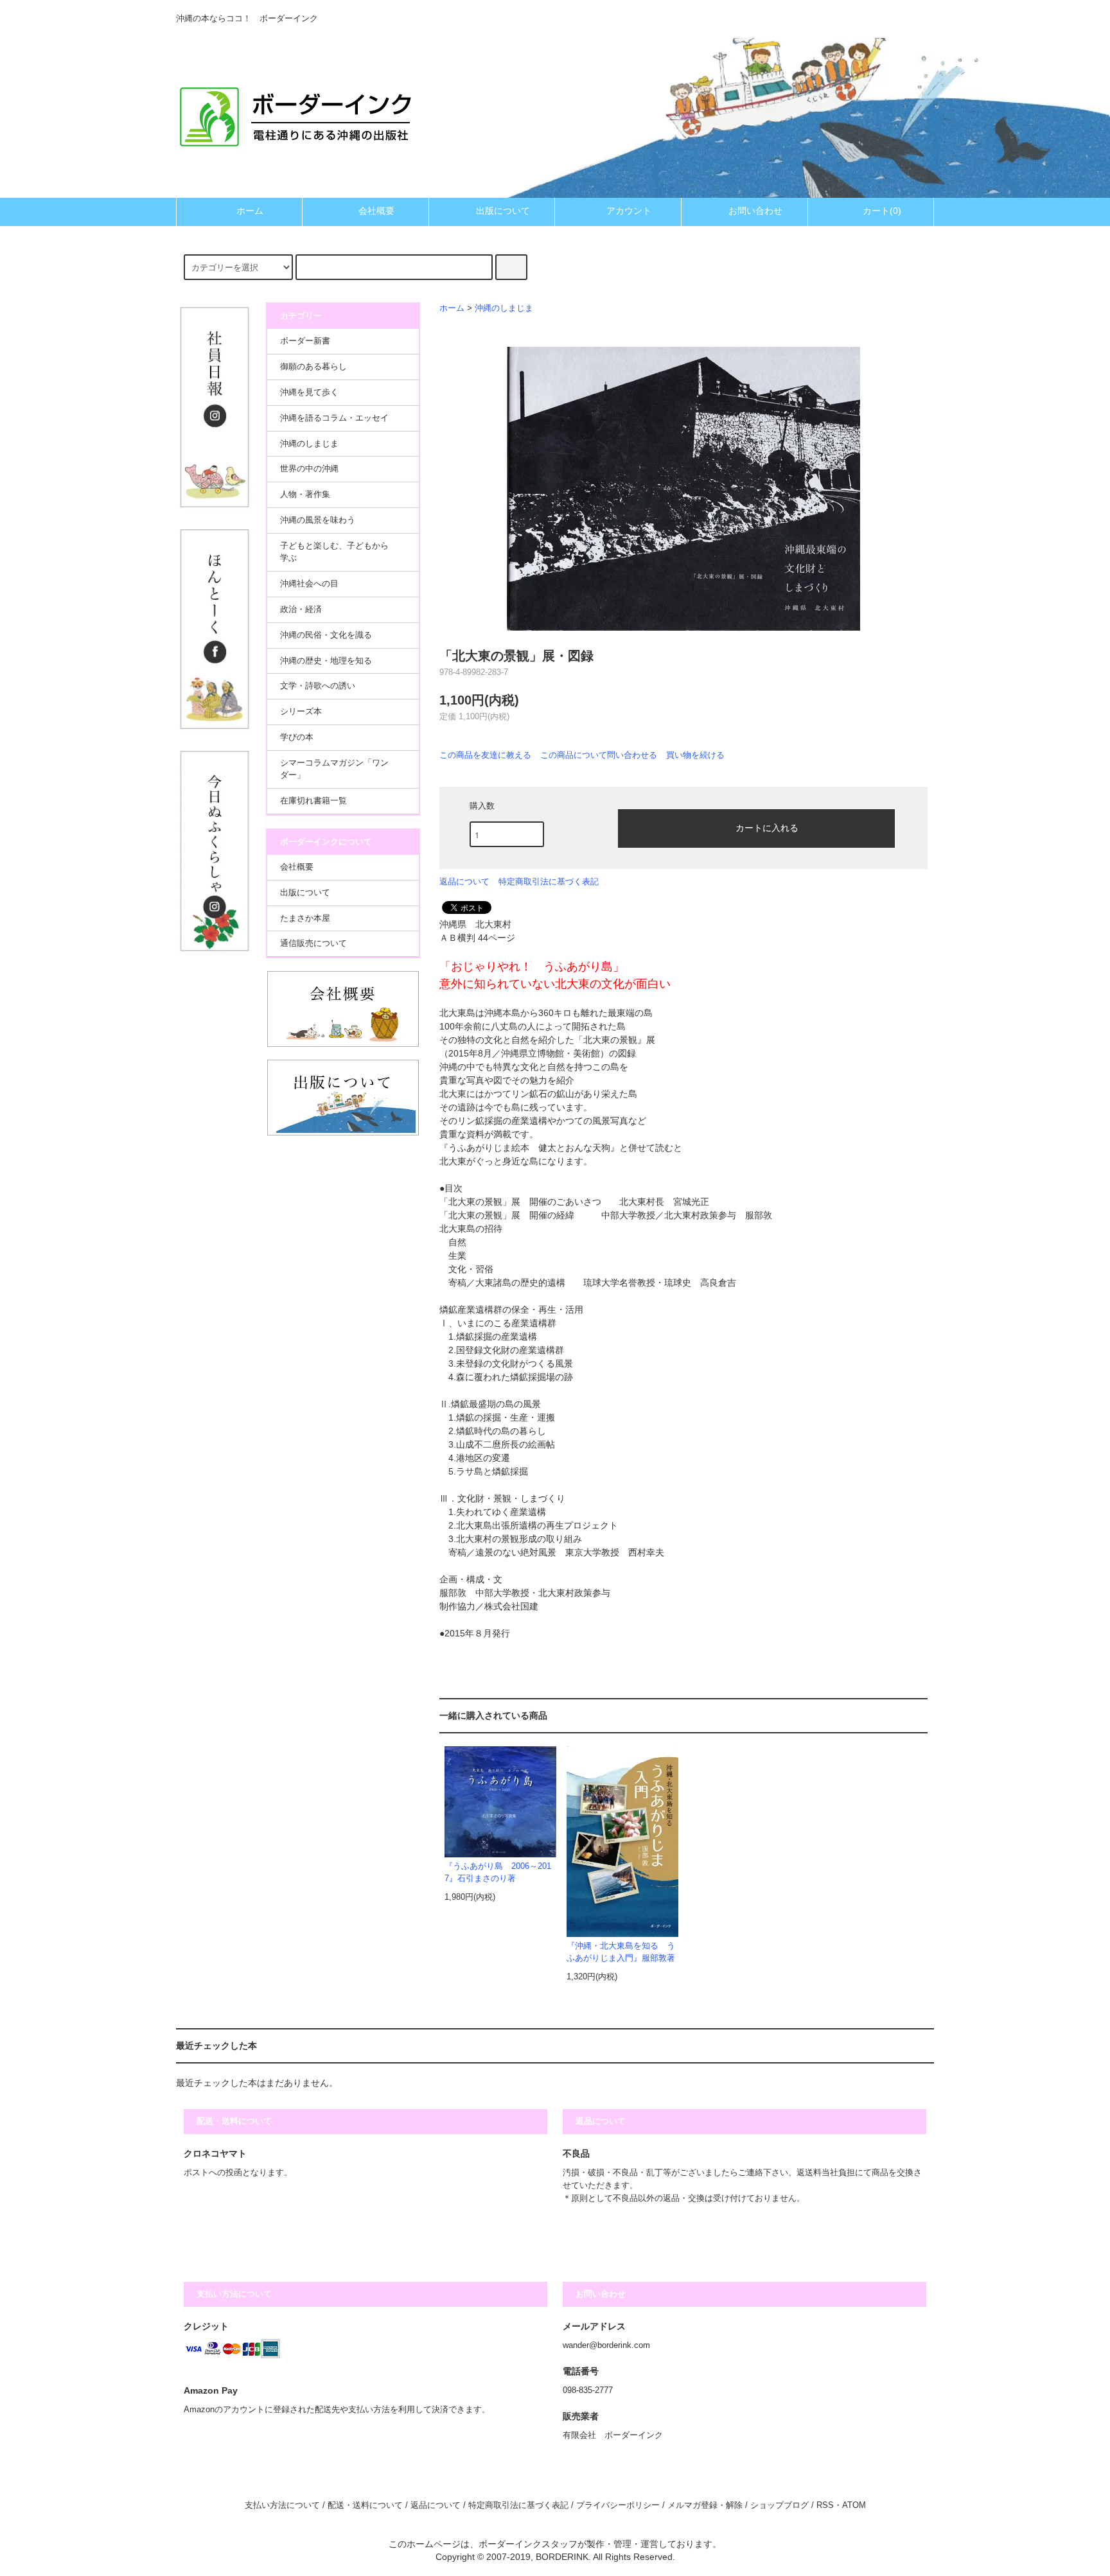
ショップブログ (780, 2505)
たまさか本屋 (305, 918)
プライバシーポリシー (618, 2505)
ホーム (250, 211)
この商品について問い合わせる (599, 755)
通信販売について (313, 943)
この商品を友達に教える (485, 755)
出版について (503, 211)
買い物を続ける (695, 755)
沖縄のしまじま (504, 308)
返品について (464, 881)
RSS (825, 2505)
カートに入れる (767, 827)
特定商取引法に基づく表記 (549, 881)
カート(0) (882, 211)
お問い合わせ (755, 211)
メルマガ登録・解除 (705, 2505)
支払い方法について (282, 2505)
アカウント (629, 211)
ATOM (854, 2505)
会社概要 (376, 211)
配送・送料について (365, 2505)
